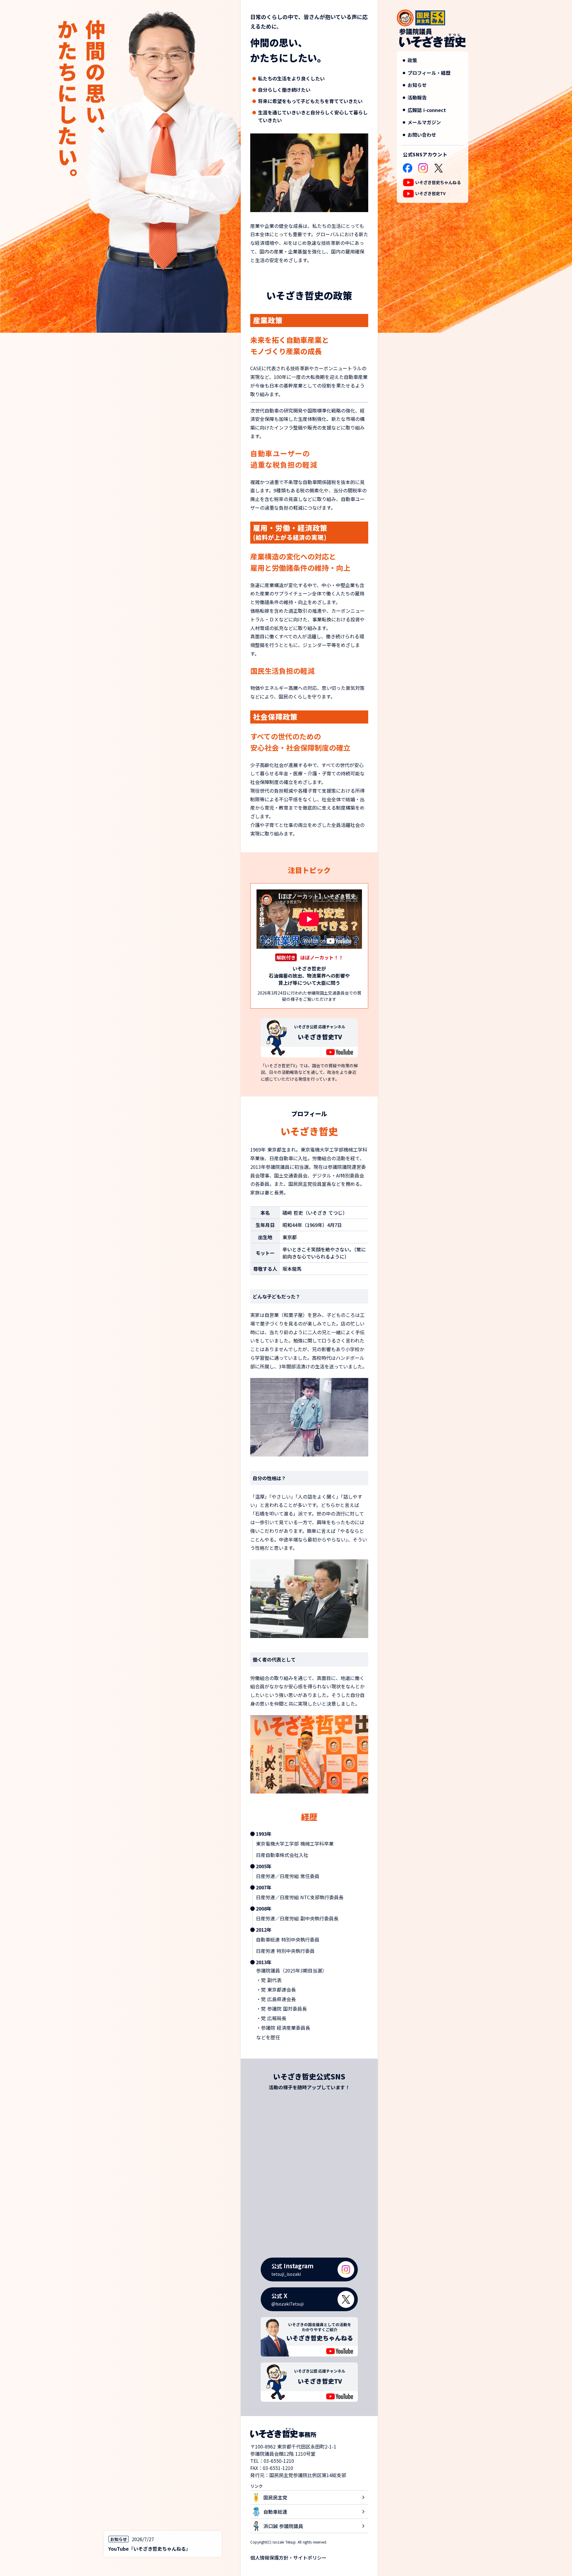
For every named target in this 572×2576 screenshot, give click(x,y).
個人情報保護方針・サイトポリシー (288, 2558)
